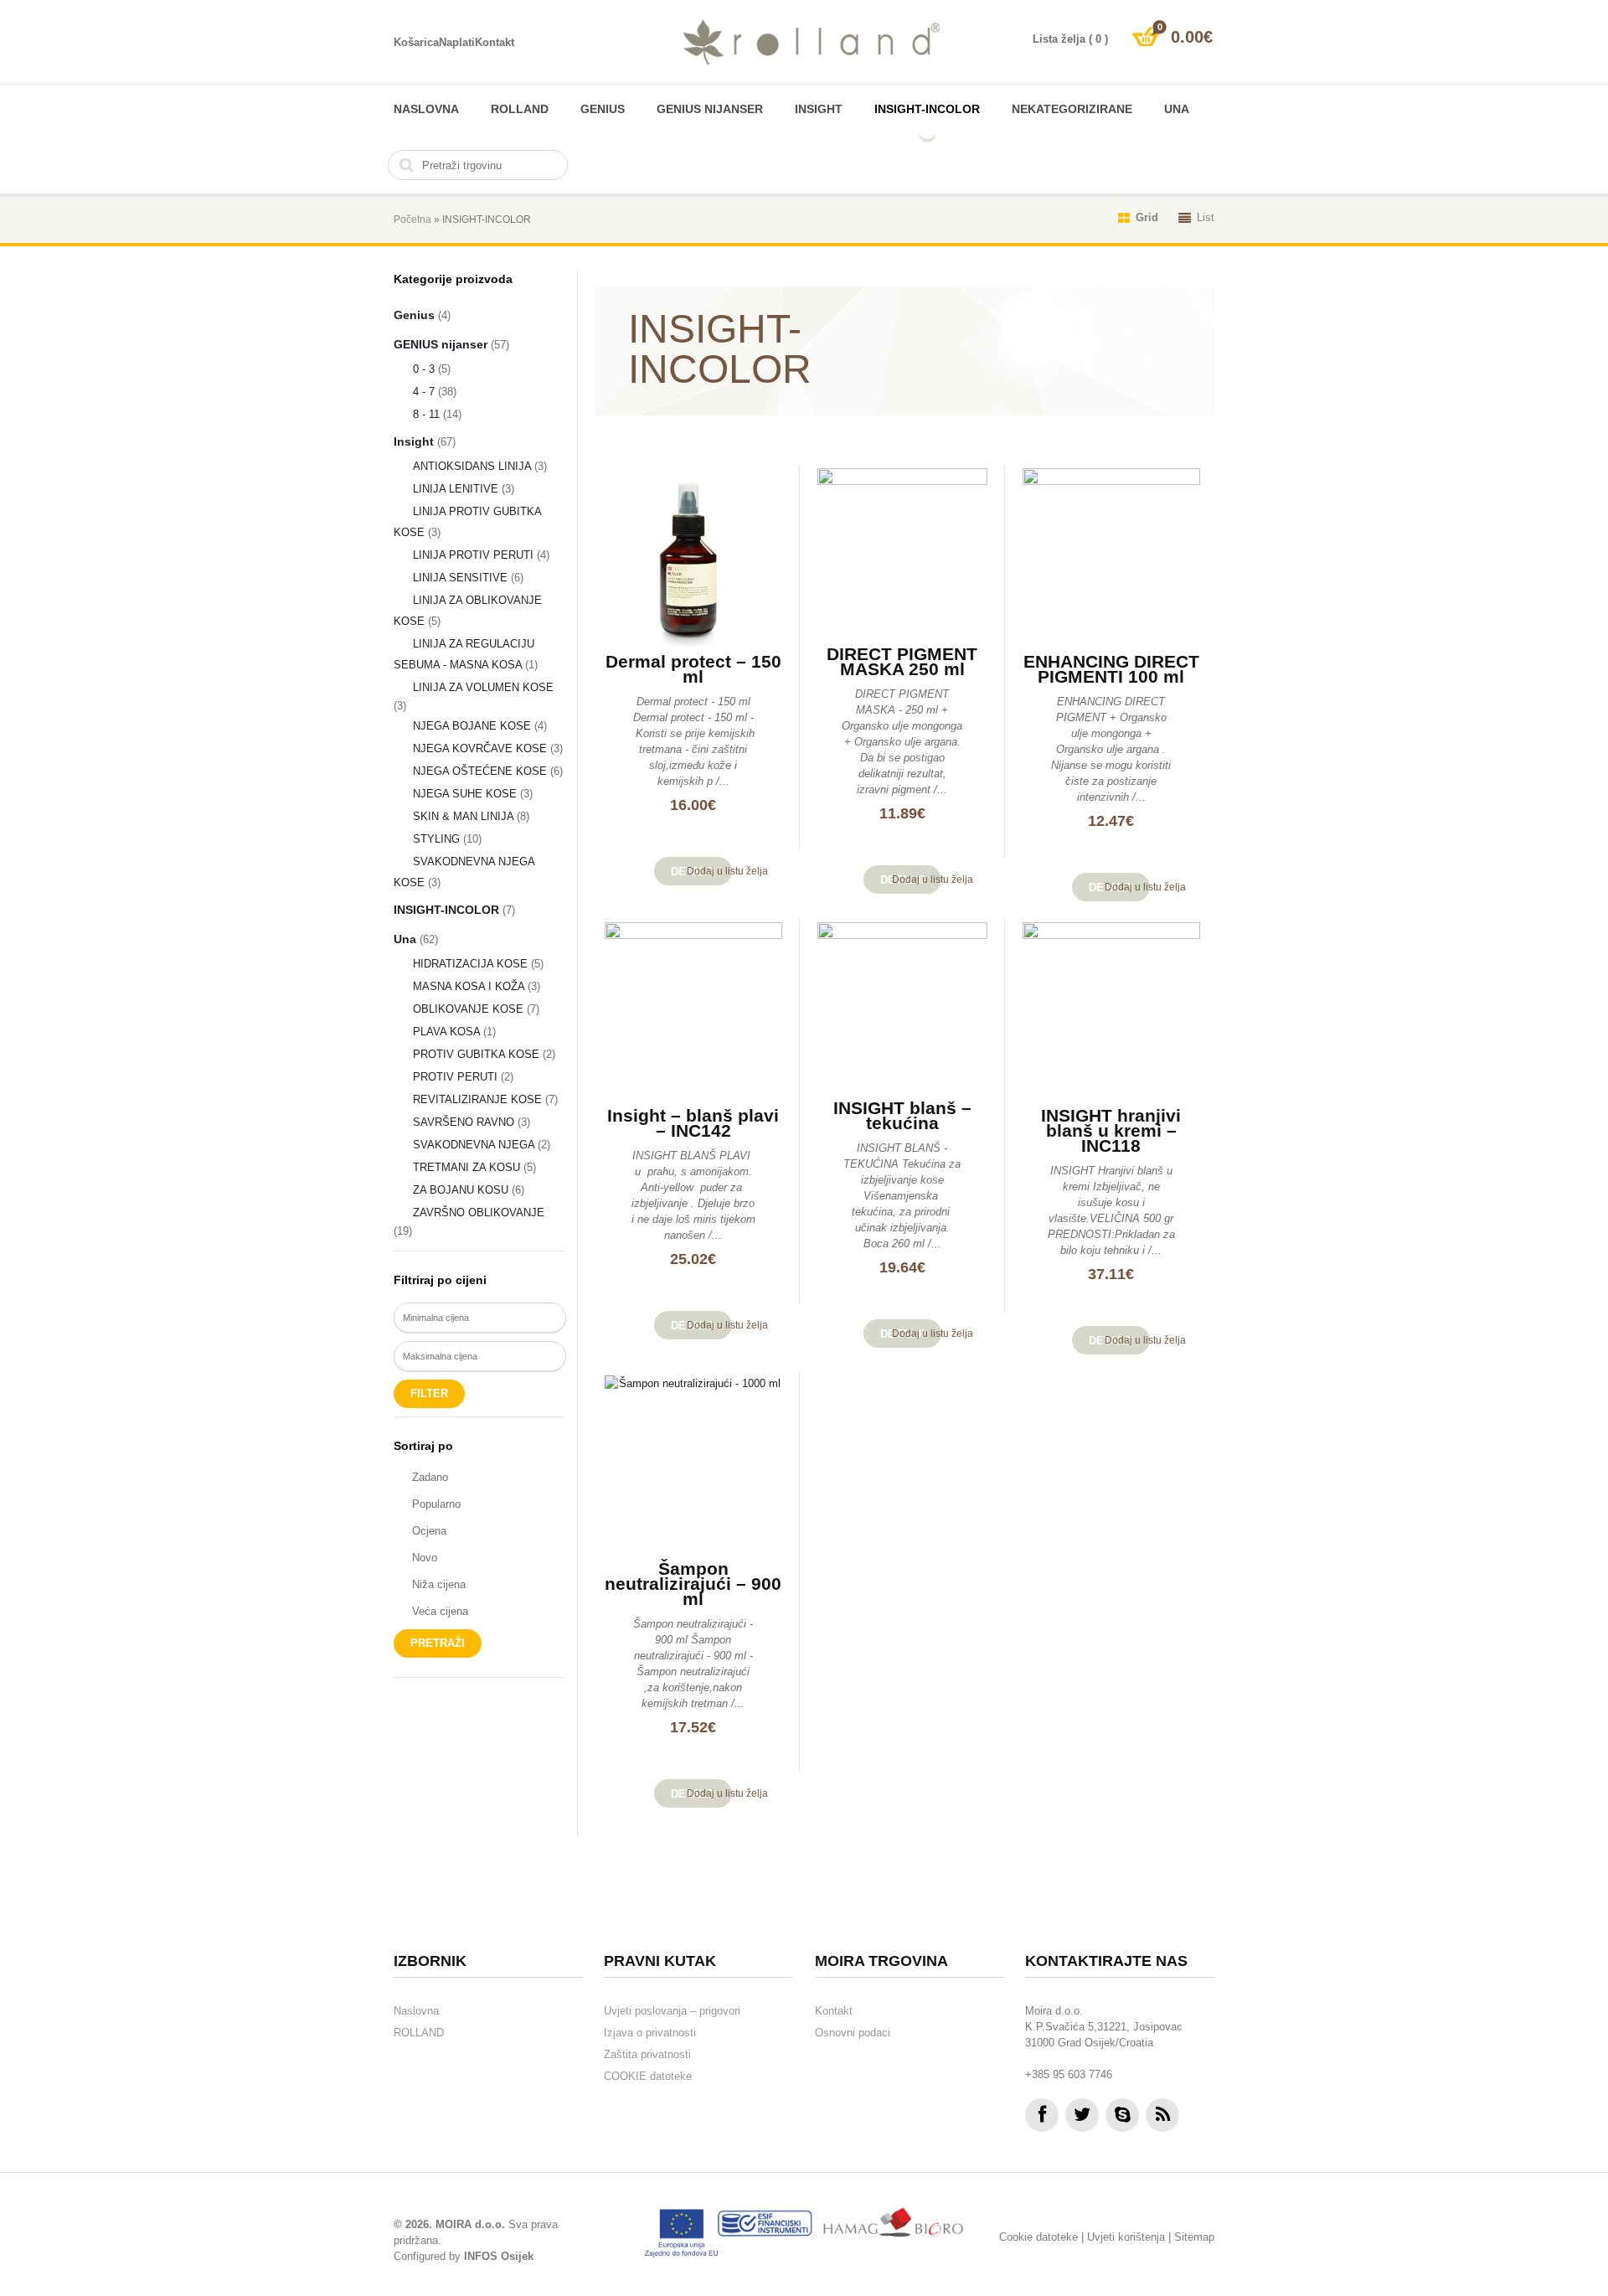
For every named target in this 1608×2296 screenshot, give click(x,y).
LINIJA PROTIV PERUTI (473, 555)
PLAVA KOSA (446, 1032)
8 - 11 (426, 414)
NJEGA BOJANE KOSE (472, 726)
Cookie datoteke (1038, 2237)
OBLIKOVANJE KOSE (468, 1009)
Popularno (436, 1504)
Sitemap (1194, 2237)
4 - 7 (424, 392)
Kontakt (495, 42)
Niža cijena (439, 1584)
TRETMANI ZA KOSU (466, 1167)
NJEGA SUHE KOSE (465, 794)
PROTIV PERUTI (455, 1077)
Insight (819, 109)
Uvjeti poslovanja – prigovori (672, 2011)
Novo (425, 1558)
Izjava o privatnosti (650, 2033)
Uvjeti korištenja (1126, 2237)
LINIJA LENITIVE (456, 489)
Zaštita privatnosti (647, 2054)
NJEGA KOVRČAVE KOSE (480, 748)
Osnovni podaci (853, 2033)
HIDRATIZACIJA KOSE (470, 964)
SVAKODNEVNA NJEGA (474, 1145)
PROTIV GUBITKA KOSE (476, 1054)
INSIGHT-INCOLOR (927, 109)
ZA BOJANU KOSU (461, 1190)
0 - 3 (424, 369)
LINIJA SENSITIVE (460, 578)
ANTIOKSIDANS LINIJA (472, 466)
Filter (429, 1393)
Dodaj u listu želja (727, 871)
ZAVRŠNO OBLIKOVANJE (479, 1212)
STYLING (436, 839)
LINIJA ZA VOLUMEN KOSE (483, 687)
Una (1177, 109)
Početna (412, 219)
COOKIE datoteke (648, 2076)
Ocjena (429, 1531)
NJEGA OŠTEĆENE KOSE (480, 771)
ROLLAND (520, 109)
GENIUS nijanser (710, 109)
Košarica (416, 42)
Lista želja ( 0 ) (1070, 39)
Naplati (457, 42)
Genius (603, 109)
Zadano (430, 1477)
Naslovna (426, 109)
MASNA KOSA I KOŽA (469, 986)
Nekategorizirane (1072, 109)
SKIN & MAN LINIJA (463, 816)
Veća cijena (440, 1611)
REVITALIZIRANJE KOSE (477, 1099)
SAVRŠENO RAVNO (464, 1122)
